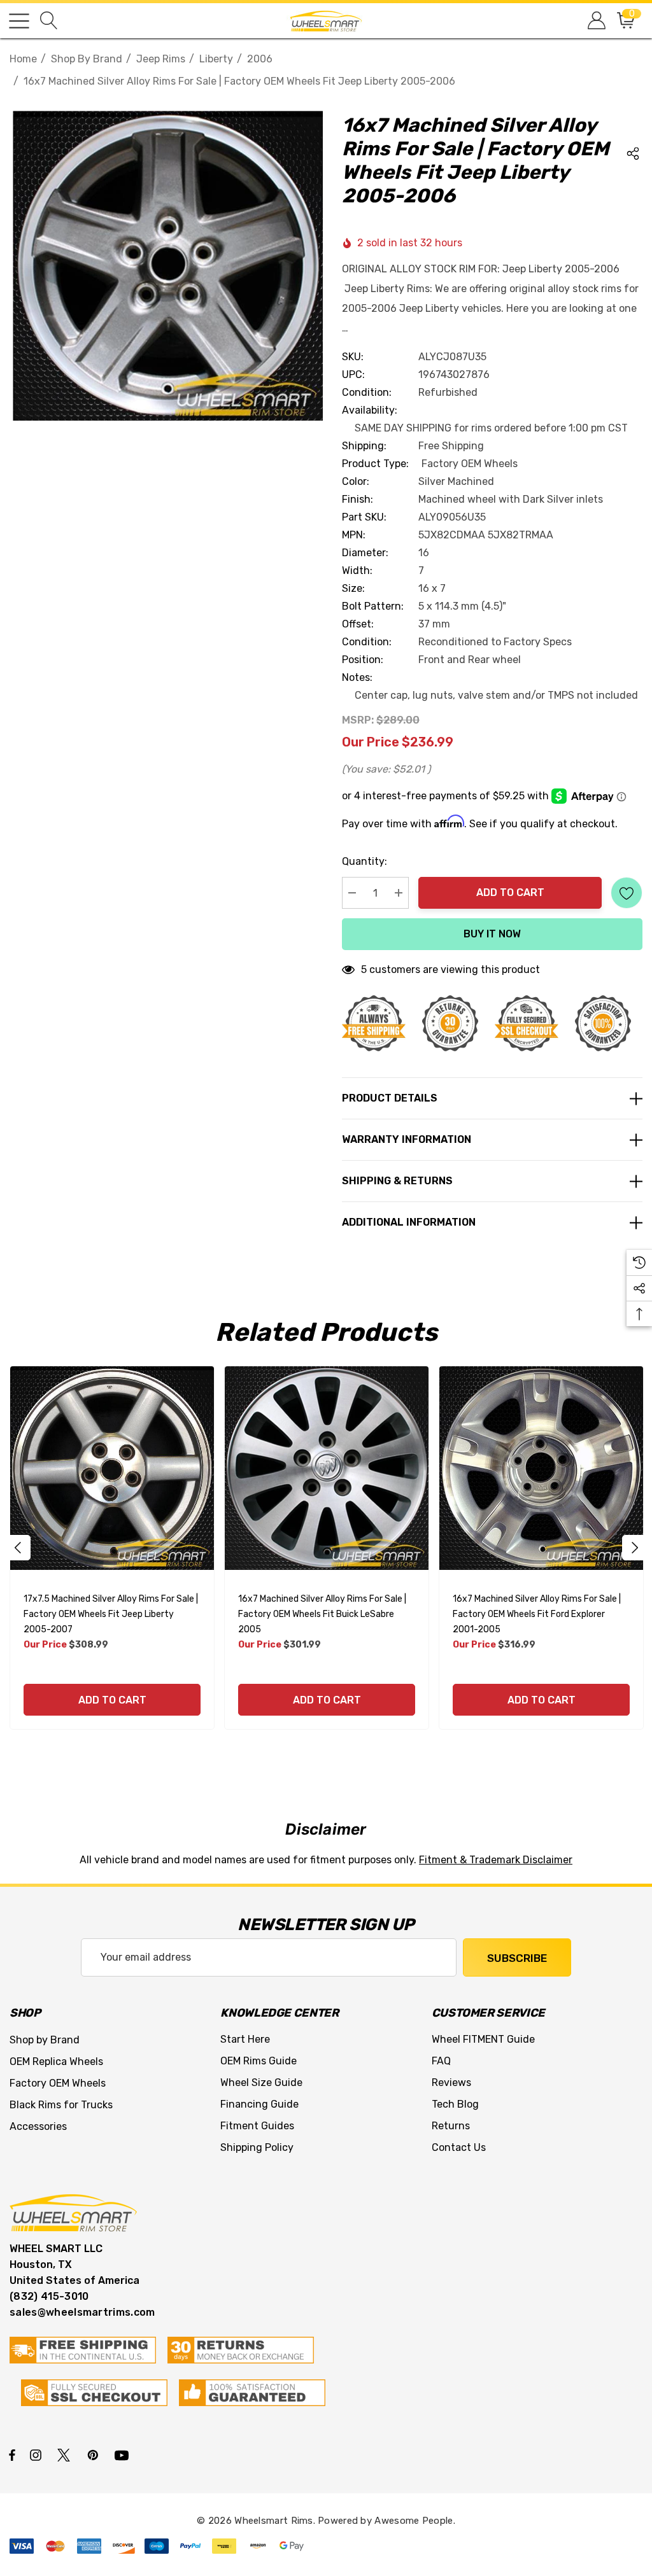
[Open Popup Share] (633, 153)
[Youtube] (124, 2454)
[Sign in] (596, 21)
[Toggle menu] (19, 21)
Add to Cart (510, 892)
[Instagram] (38, 2454)
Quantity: (365, 861)
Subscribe (517, 1958)
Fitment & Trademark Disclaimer (496, 1860)
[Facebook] (12, 2454)
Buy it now (492, 934)
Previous (18, 1548)
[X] (66, 2454)
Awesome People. (415, 2521)
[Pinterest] (95, 2454)
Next (635, 1548)
